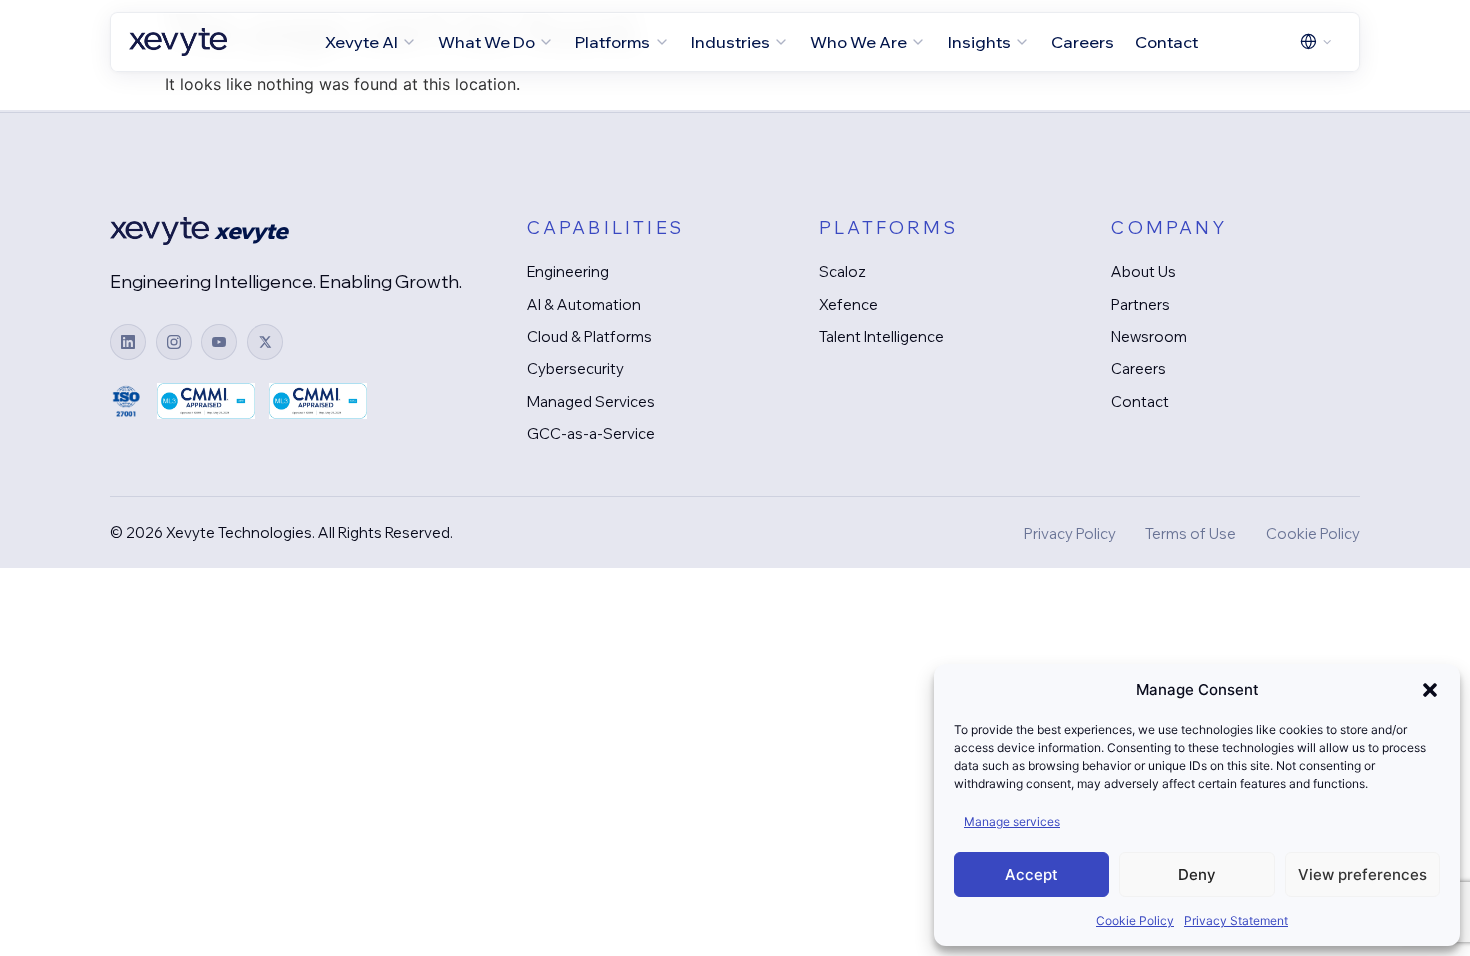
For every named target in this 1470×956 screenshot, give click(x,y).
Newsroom (1149, 336)
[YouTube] (219, 342)
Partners (1140, 304)
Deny (1197, 874)
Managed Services (591, 401)
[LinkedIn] (128, 342)
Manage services (1012, 821)
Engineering (568, 271)
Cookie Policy (1135, 920)
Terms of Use (1190, 533)
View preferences (1362, 874)
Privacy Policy (1070, 533)
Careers (1138, 368)
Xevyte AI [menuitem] (361, 42)
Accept (1031, 874)
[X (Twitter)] (265, 342)
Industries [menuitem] (730, 42)
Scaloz (842, 271)
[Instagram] (174, 342)
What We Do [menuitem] (486, 42)
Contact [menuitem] (1166, 42)
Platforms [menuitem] (612, 42)
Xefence (848, 304)
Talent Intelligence (881, 336)
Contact (1140, 401)
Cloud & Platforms (589, 336)
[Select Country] (1317, 41)
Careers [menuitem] (1082, 42)
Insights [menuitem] (979, 42)
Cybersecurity (575, 368)
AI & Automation (584, 304)
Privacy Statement (1236, 920)
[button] (1430, 690)
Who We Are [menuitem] (858, 42)
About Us (1143, 271)
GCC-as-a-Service (591, 433)
